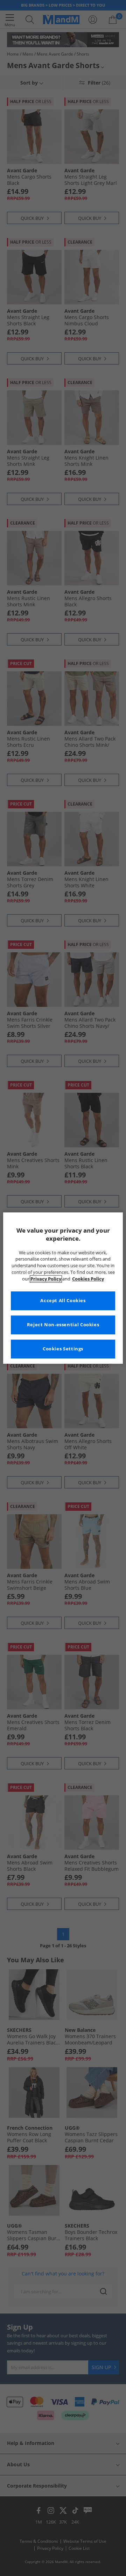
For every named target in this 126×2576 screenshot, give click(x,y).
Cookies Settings (63, 1349)
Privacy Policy (46, 1279)
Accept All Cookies (63, 1301)
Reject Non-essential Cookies (63, 1325)
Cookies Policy (88, 1279)
